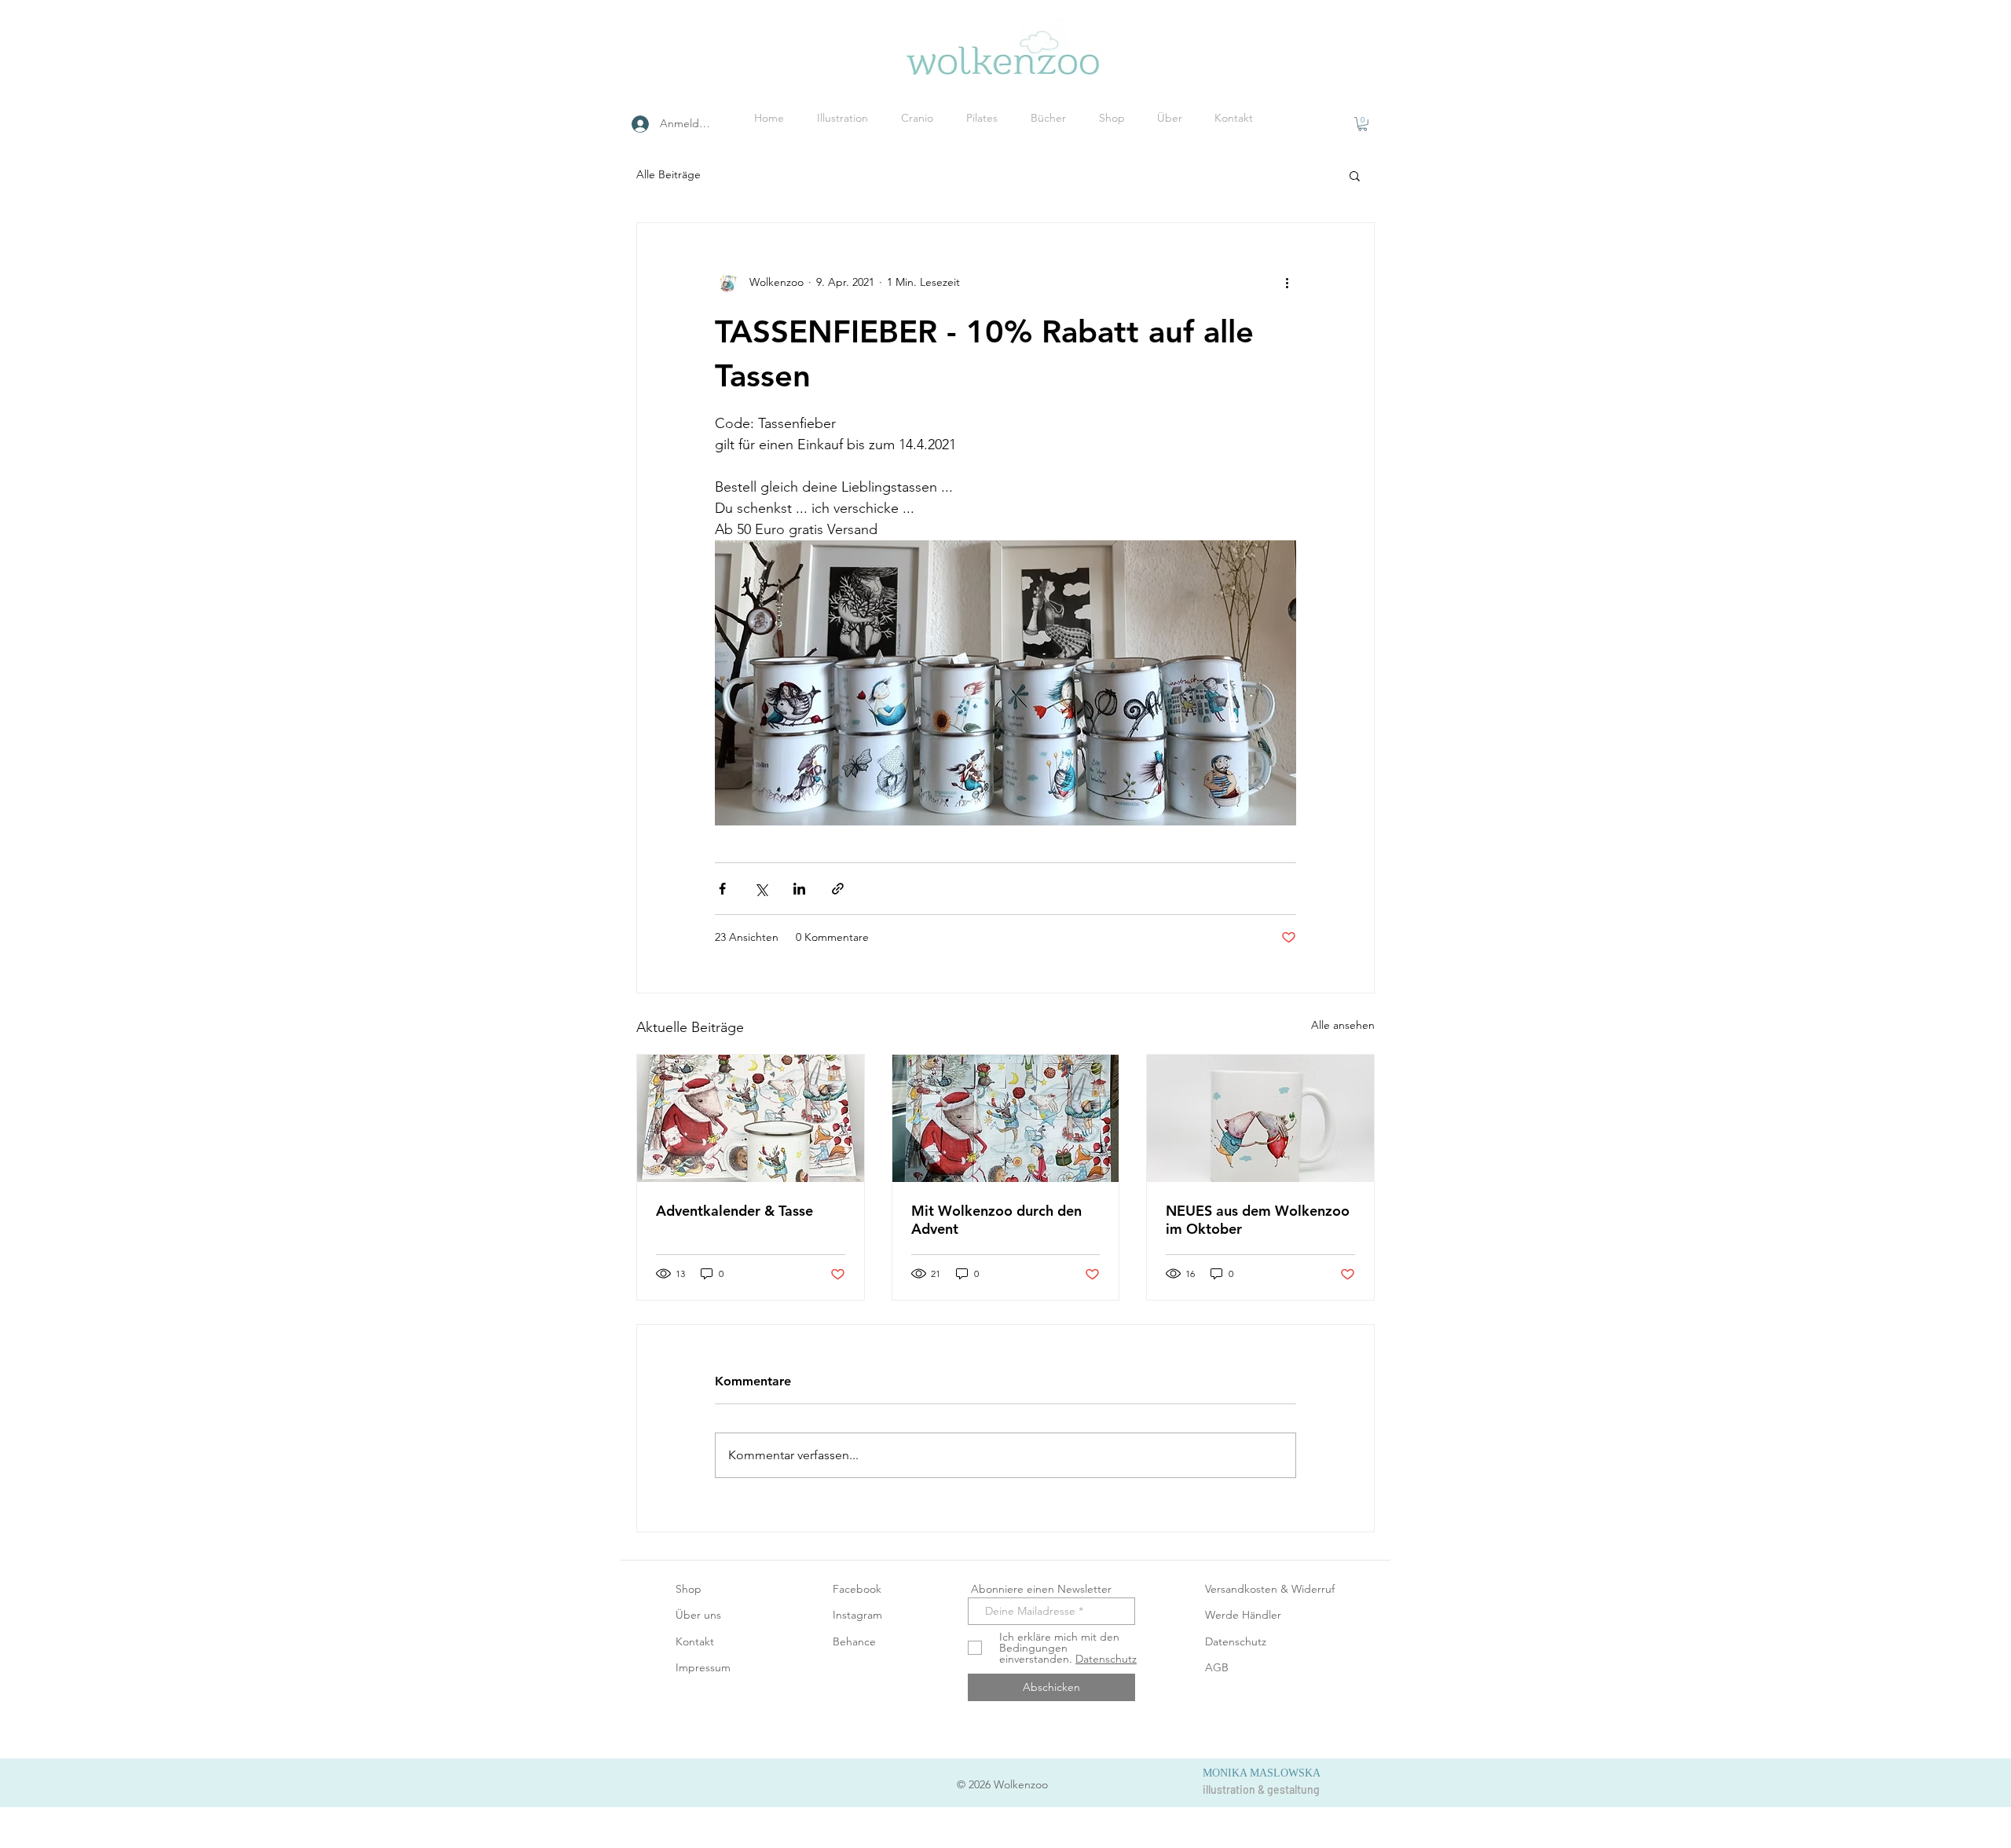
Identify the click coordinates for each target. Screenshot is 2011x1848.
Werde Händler (1243, 1615)
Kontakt (695, 1641)
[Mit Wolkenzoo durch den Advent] (1006, 1118)
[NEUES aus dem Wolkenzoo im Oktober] (1260, 1118)
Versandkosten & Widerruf (1270, 1589)
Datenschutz (1236, 1641)
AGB (1217, 1667)
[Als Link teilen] (838, 889)
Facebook (857, 1589)
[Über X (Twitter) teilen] (761, 889)
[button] (1363, 124)
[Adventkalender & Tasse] (751, 1118)
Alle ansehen (1343, 1025)
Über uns (698, 1615)
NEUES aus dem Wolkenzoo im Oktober (1258, 1220)
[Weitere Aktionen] (1287, 283)
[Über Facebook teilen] (722, 889)
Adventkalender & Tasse (734, 1211)
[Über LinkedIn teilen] (799, 889)
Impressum (703, 1667)
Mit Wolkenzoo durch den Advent (996, 1220)
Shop (689, 1589)
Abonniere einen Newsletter (1040, 1589)
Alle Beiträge (669, 174)
